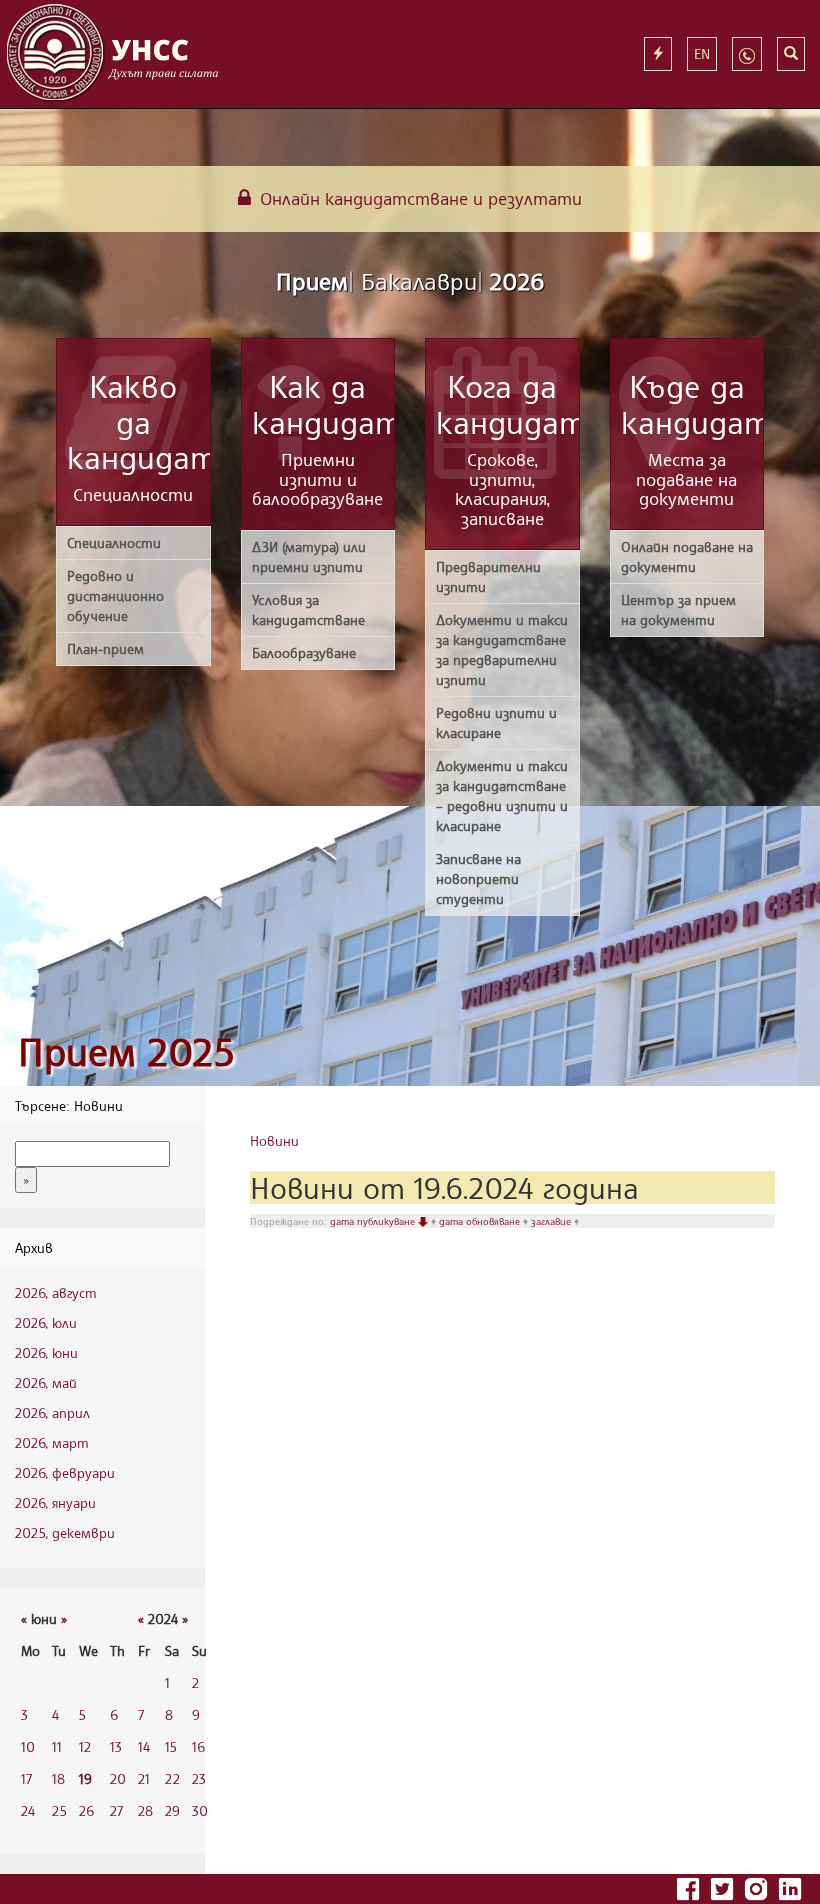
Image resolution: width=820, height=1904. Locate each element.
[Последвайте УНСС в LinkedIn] (790, 1886)
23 (199, 1778)
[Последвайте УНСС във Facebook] (690, 1886)
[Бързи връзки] (658, 54)
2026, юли (46, 1322)
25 (59, 1810)
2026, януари (55, 1502)
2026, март (52, 1442)
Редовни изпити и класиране (496, 722)
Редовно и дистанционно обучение (115, 595)
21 (144, 1778)
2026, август (56, 1292)
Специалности (114, 542)
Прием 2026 (410, 281)
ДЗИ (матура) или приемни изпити (309, 556)
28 (145, 1810)
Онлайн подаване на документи (687, 556)
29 (172, 1810)
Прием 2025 (126, 1051)
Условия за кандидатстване (308, 609)
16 (198, 1746)
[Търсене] (791, 54)
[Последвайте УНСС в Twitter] (724, 1886)
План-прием (105, 648)
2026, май (46, 1382)
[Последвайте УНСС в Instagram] (758, 1886)
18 (58, 1778)
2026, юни (46, 1352)
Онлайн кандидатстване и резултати (418, 198)
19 (85, 1778)
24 (28, 1810)
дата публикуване (374, 1221)
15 (171, 1746)
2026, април (52, 1412)
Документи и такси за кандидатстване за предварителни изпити (502, 649)
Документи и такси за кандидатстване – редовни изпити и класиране (502, 795)
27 (116, 1810)
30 (200, 1810)
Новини (274, 1140)
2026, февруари (65, 1472)
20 (118, 1778)
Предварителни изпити (488, 576)
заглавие (552, 1221)
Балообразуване (304, 652)
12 (85, 1746)
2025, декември (65, 1532)
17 (26, 1778)
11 (57, 1746)
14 (144, 1746)
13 (116, 1746)
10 (28, 1746)
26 (86, 1810)
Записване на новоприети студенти (478, 878)
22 (172, 1778)
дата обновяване (481, 1221)
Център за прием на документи (678, 609)
